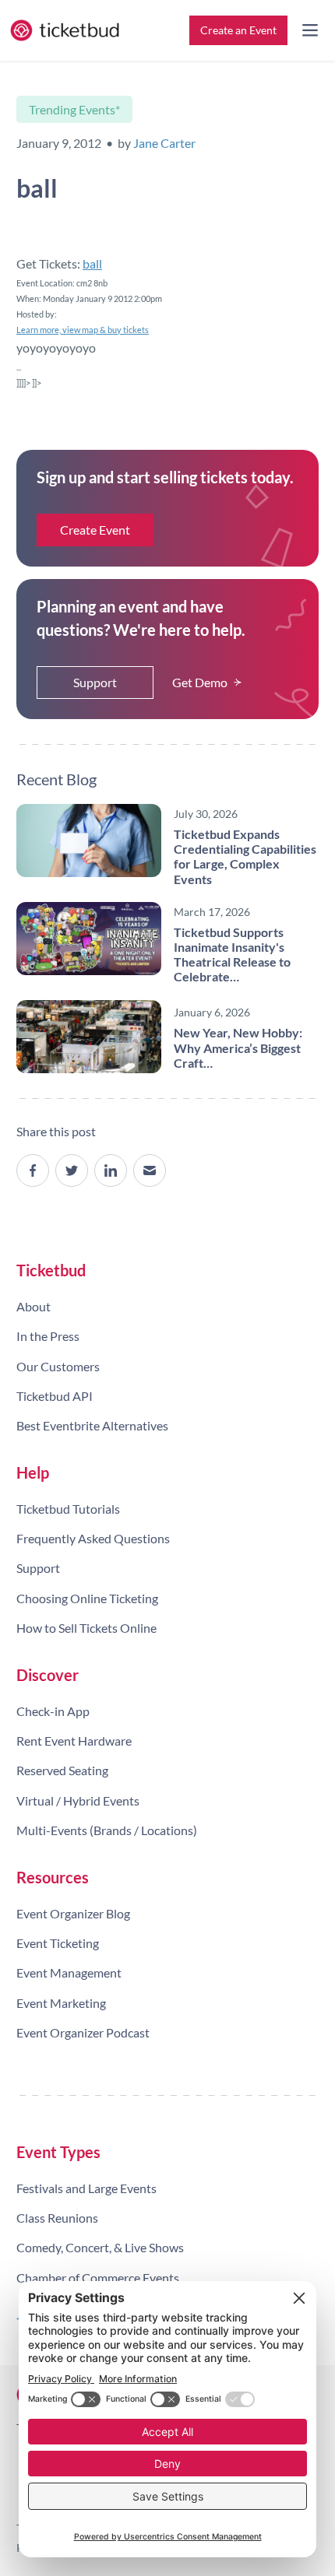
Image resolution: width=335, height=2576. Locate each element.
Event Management (69, 1972)
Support (95, 682)
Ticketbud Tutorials (68, 1509)
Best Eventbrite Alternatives (92, 1425)
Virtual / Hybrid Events (78, 1800)
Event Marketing (61, 2003)
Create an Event (238, 30)
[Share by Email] (150, 1170)
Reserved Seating (62, 1770)
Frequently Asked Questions (93, 1538)
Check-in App (53, 1711)
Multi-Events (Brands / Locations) (107, 1830)
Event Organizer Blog (73, 1913)
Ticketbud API (55, 1396)
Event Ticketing (58, 1943)
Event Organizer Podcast (83, 2032)
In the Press (48, 1336)
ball (92, 263)
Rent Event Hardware (74, 1741)
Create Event (95, 530)
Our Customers (58, 1366)
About (33, 1306)
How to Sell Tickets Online (86, 1628)
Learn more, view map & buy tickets (83, 330)
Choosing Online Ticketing (87, 1598)
